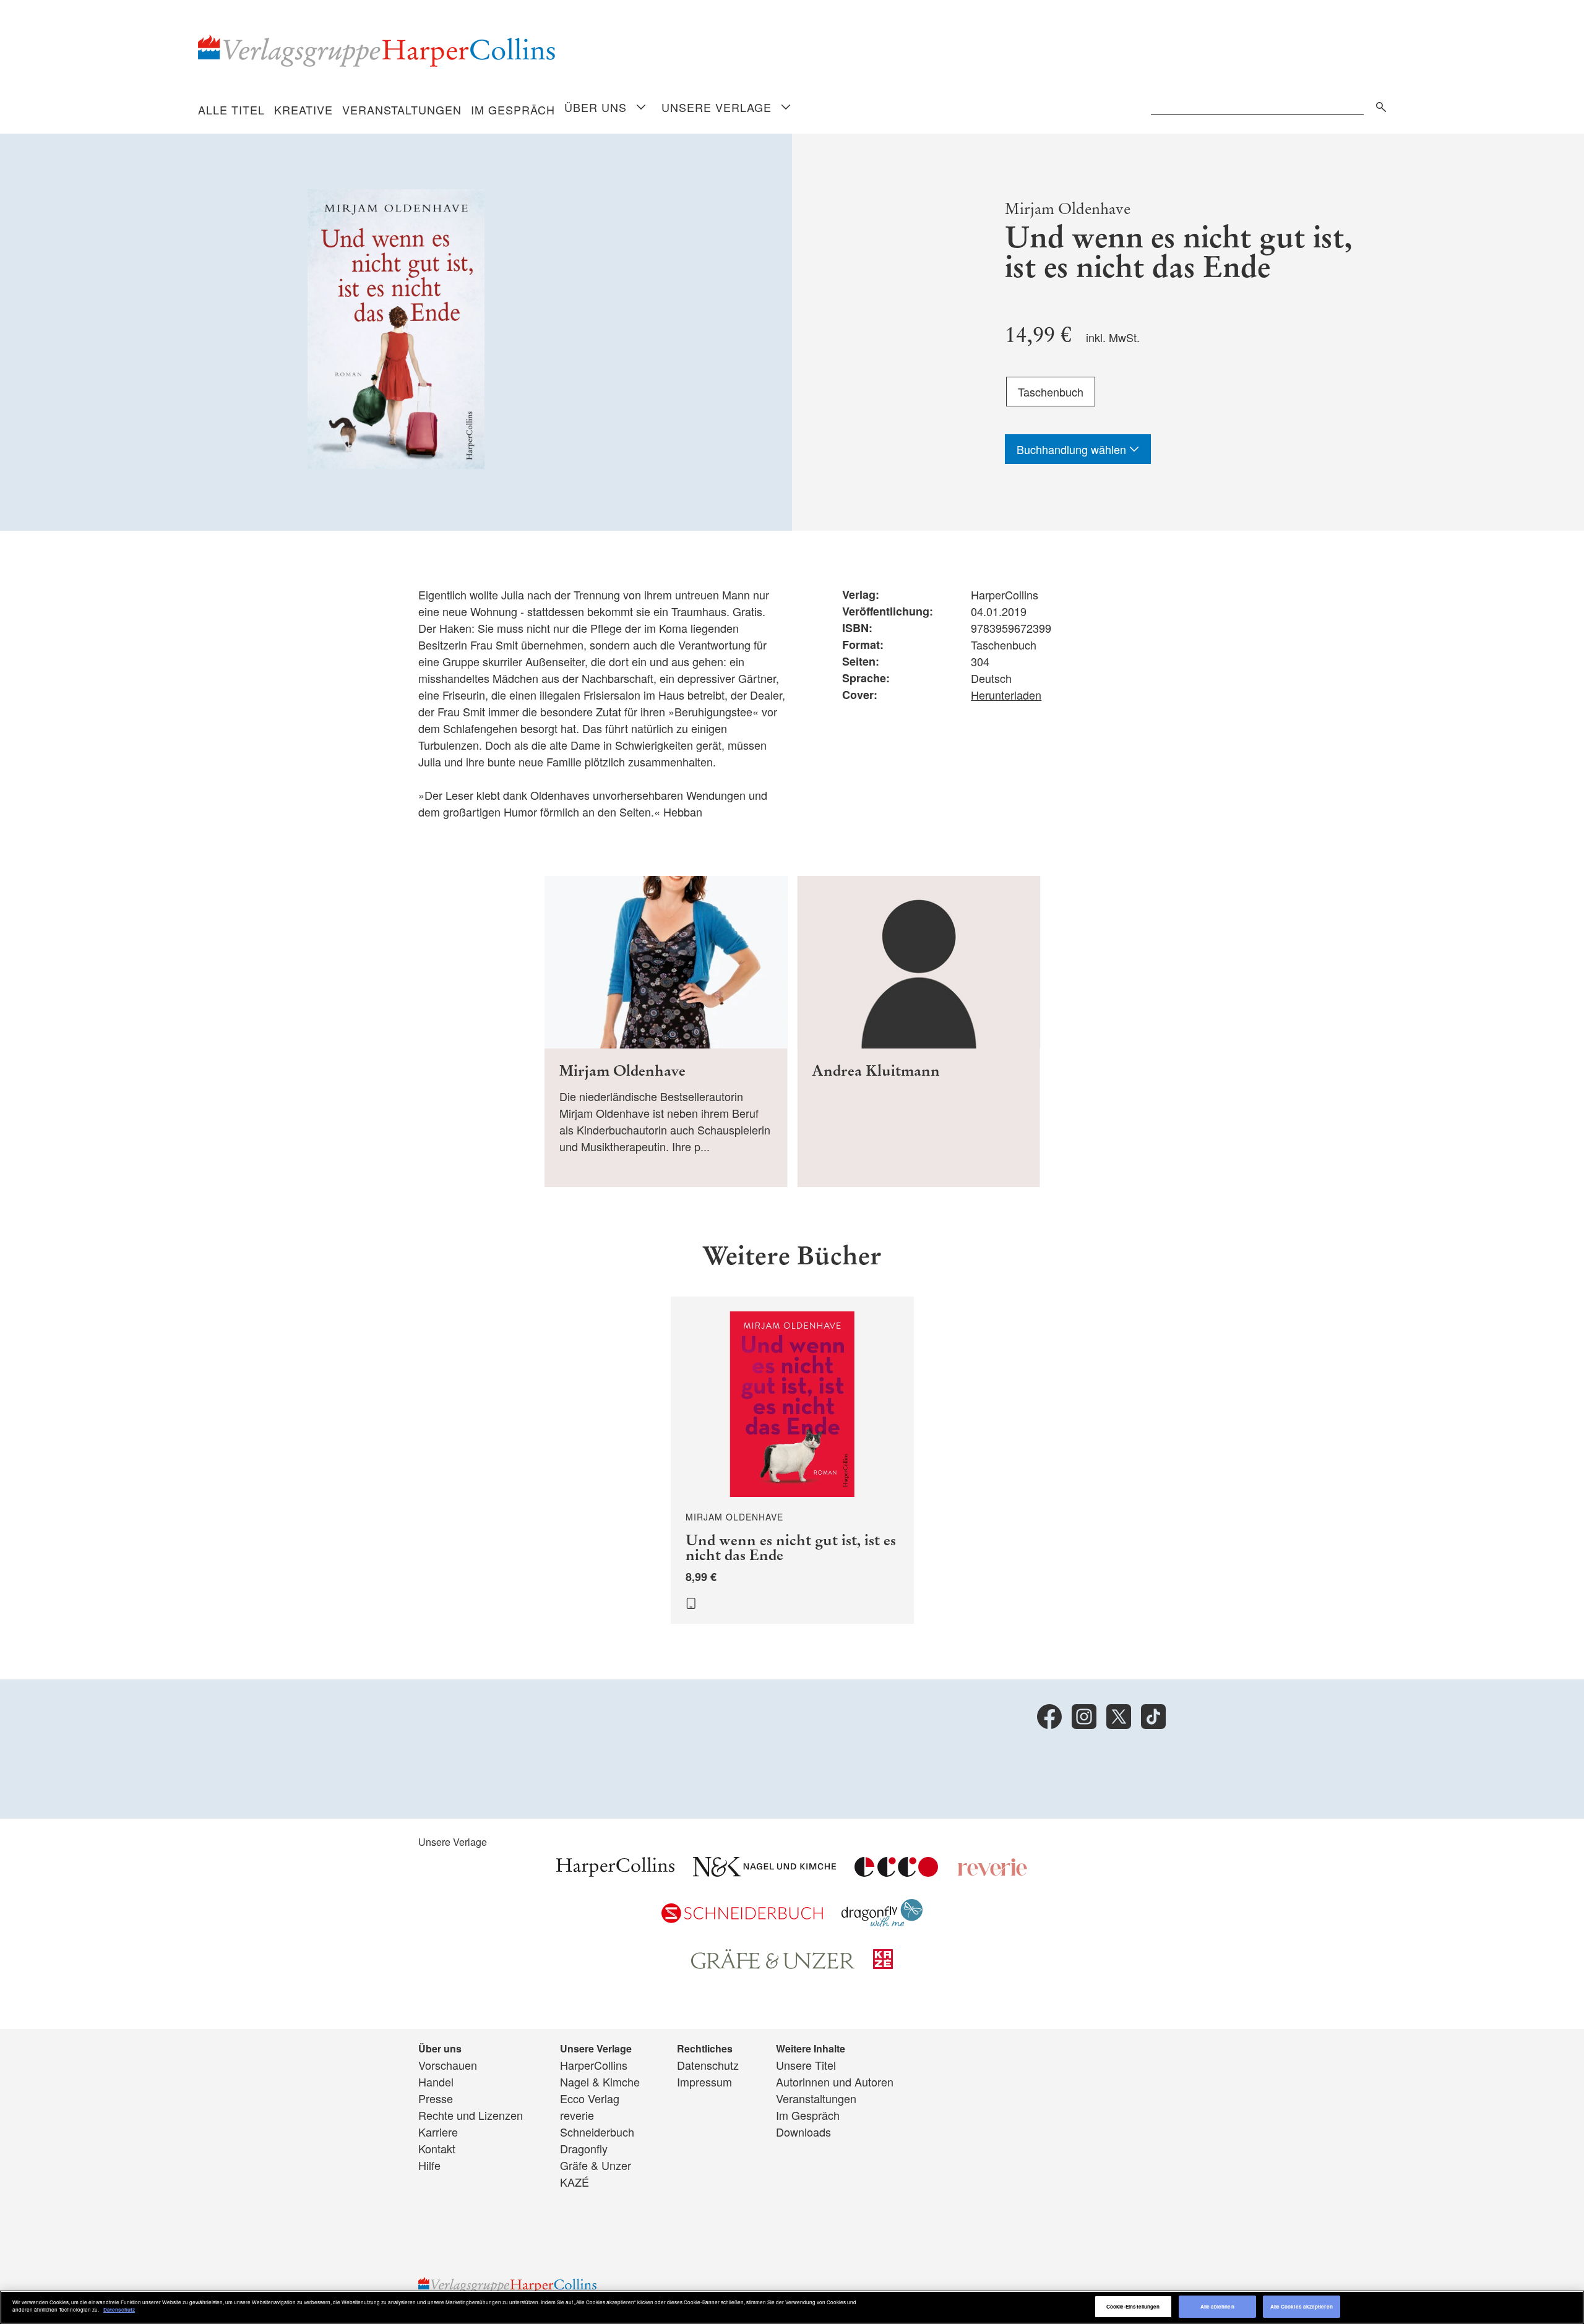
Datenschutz (708, 2065)
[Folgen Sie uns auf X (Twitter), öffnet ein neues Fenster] (1119, 1717)
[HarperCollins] (615, 1872)
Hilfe (429, 2165)
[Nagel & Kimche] (764, 1872)
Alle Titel (231, 109)
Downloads (803, 2132)
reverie (577, 2115)
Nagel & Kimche (600, 2082)
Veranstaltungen (402, 109)
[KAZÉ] (883, 1964)
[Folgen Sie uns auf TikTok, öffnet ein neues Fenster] (1153, 1717)
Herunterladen (1006, 695)
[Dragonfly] (882, 1922)
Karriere (438, 2132)
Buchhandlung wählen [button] (1073, 449)
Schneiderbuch (597, 2132)
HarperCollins (594, 2065)
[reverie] (992, 1872)
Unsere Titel (806, 2065)
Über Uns (596, 107)
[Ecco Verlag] (896, 1872)
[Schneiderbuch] (742, 1918)
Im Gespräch (513, 109)
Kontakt (437, 2148)
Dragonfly (584, 2148)
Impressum (704, 2082)
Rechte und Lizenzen (471, 2115)
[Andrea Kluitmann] (919, 1031)
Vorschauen (448, 2065)
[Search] (1378, 105)
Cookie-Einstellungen (1133, 2306)
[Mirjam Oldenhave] (666, 1031)
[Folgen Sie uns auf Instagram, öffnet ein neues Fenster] (1084, 1717)
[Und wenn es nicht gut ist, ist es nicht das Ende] (792, 1460)
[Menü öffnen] (641, 108)
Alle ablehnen (1217, 2306)
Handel (436, 2082)
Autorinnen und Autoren (835, 2082)
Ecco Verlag (590, 2098)
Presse (436, 2098)
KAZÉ (575, 2182)
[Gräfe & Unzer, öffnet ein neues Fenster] (773, 1965)
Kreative (303, 109)
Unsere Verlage (717, 107)
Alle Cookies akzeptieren (1302, 2306)
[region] (792, 2307)
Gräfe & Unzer (596, 2165)
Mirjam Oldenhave (1068, 209)
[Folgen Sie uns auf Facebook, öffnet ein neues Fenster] (1049, 1717)
